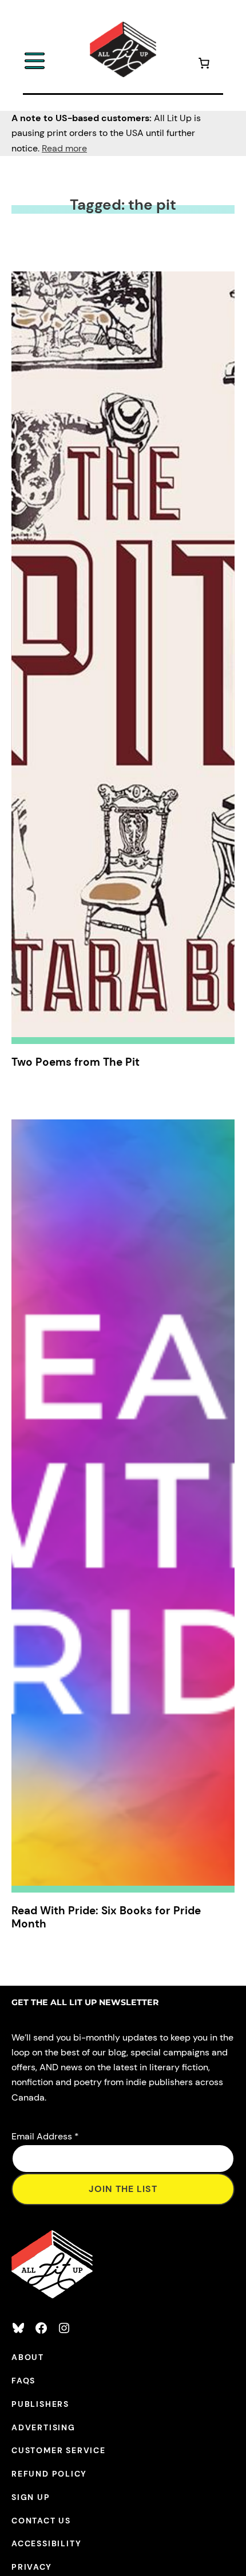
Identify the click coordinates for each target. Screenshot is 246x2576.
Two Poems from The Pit (76, 1062)
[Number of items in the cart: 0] (204, 65)
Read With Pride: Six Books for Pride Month (106, 1917)
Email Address (45, 2136)
